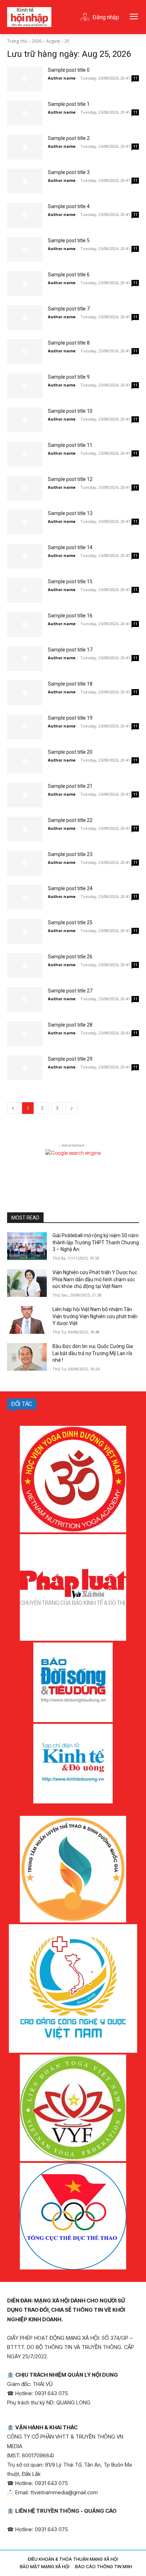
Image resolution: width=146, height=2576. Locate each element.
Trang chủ (17, 41)
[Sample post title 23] (25, 863)
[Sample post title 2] (25, 147)
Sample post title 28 (70, 1025)
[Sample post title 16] (25, 624)
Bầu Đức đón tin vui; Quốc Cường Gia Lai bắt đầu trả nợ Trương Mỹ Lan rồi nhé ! (93, 1353)
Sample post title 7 (69, 309)
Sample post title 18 (70, 684)
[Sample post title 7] (25, 318)
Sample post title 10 (70, 411)
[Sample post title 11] (25, 454)
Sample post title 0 (69, 70)
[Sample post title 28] (25, 1034)
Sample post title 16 (70, 616)
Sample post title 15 (70, 581)
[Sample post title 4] (25, 215)
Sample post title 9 (69, 377)
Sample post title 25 (70, 922)
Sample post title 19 (70, 718)
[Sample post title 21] (25, 795)
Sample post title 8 (69, 343)
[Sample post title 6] (25, 283)
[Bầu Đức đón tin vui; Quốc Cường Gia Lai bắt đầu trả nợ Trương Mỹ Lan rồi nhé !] (27, 1357)
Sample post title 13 (70, 513)
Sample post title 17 (70, 650)
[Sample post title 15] (25, 590)
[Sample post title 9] (25, 386)
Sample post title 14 (70, 547)
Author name (62, 78)
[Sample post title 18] (25, 693)
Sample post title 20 (70, 752)
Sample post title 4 (69, 206)
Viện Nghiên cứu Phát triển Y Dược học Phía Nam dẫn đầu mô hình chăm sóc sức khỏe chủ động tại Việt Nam (95, 1279)
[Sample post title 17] (25, 659)
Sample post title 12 (70, 479)
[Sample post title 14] (25, 556)
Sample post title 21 (70, 786)
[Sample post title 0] (25, 79)
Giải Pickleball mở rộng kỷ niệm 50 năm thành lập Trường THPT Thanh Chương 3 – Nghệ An (96, 1242)
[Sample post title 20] (25, 761)
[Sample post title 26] (25, 965)
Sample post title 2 (69, 138)
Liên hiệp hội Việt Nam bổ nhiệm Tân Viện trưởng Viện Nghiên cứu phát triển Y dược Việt (95, 1316)
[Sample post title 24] (25, 897)
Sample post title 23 (70, 854)
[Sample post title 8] (25, 352)
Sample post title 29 (70, 1059)
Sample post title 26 (70, 957)
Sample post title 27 (70, 991)
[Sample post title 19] (25, 727)
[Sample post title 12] (25, 488)
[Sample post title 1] (25, 113)
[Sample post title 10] (25, 420)
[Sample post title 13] (25, 522)
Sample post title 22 (70, 820)
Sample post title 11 (70, 445)
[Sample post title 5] (25, 249)
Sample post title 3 (69, 172)
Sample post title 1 (69, 104)
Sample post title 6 (69, 275)
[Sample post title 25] (25, 931)
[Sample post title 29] (25, 1068)
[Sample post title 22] (25, 829)
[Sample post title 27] (25, 1000)
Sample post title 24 (70, 888)
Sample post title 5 (69, 240)
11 (135, 78)
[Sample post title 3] (25, 181)
